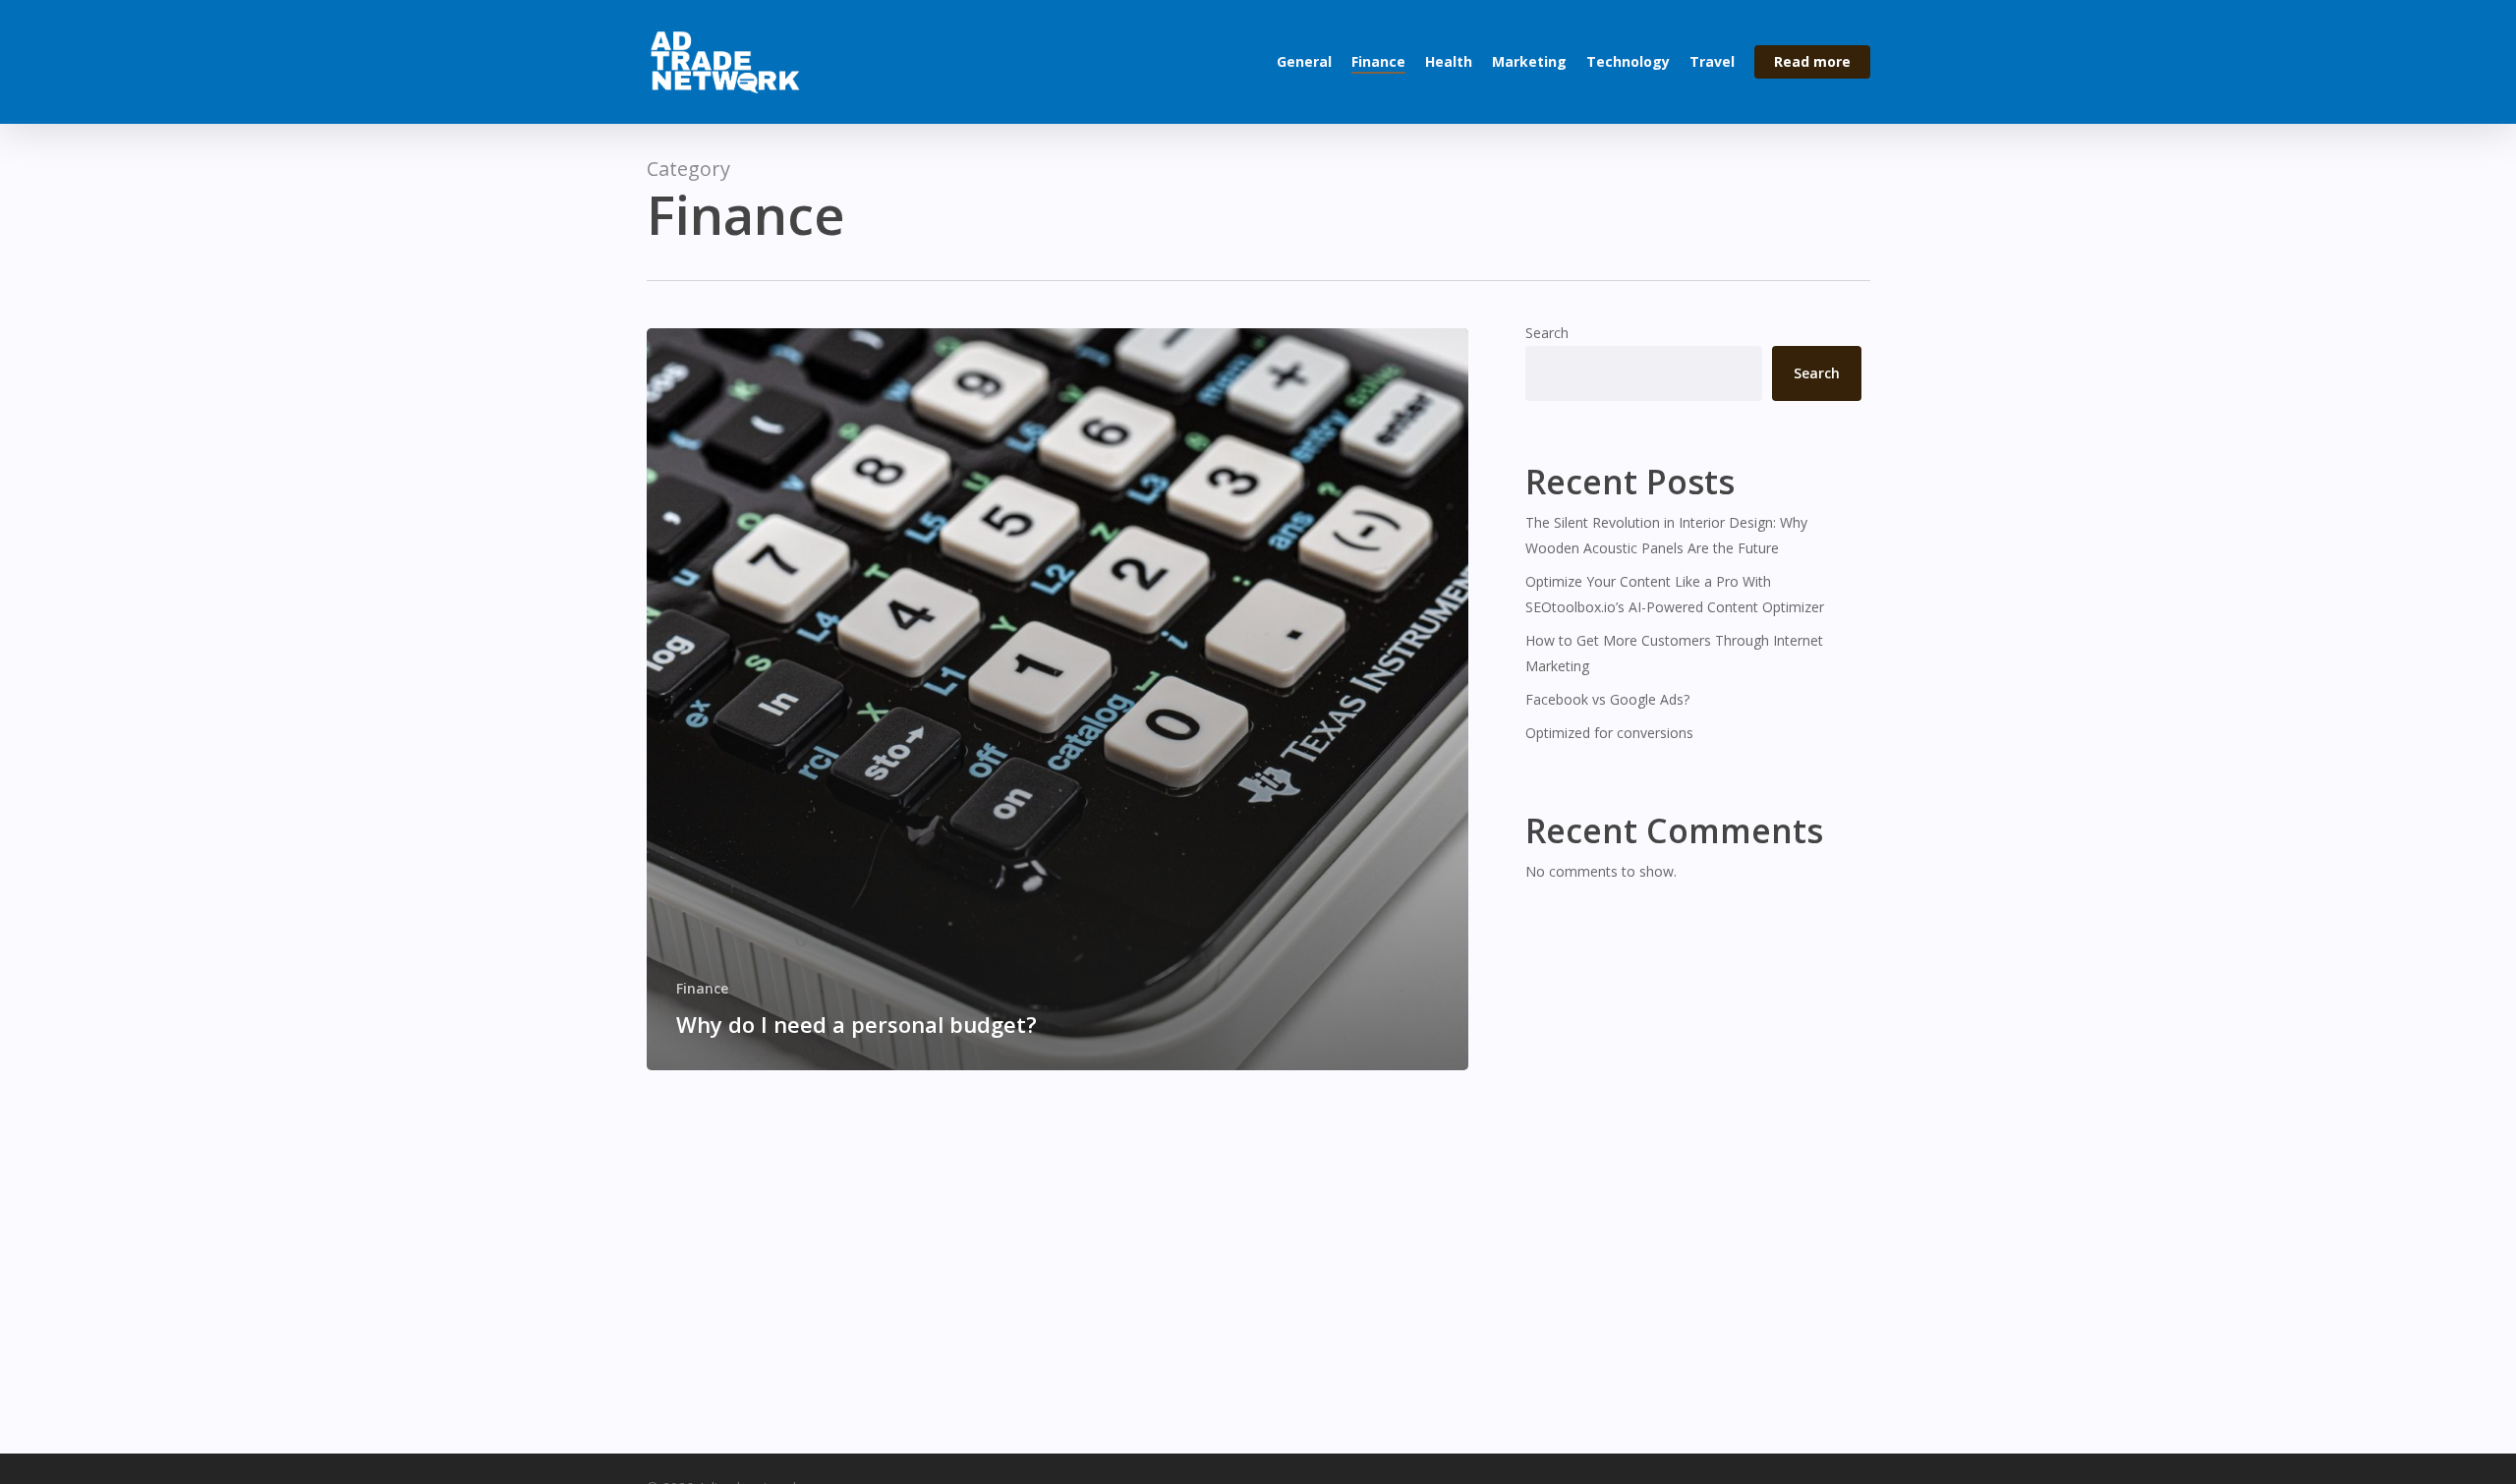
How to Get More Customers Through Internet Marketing (1674, 653)
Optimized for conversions (1609, 733)
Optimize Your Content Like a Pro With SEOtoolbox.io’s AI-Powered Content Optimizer (1675, 594)
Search (1547, 333)
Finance (702, 988)
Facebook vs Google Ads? (1607, 699)
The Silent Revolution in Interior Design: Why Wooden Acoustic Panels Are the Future (1666, 535)
